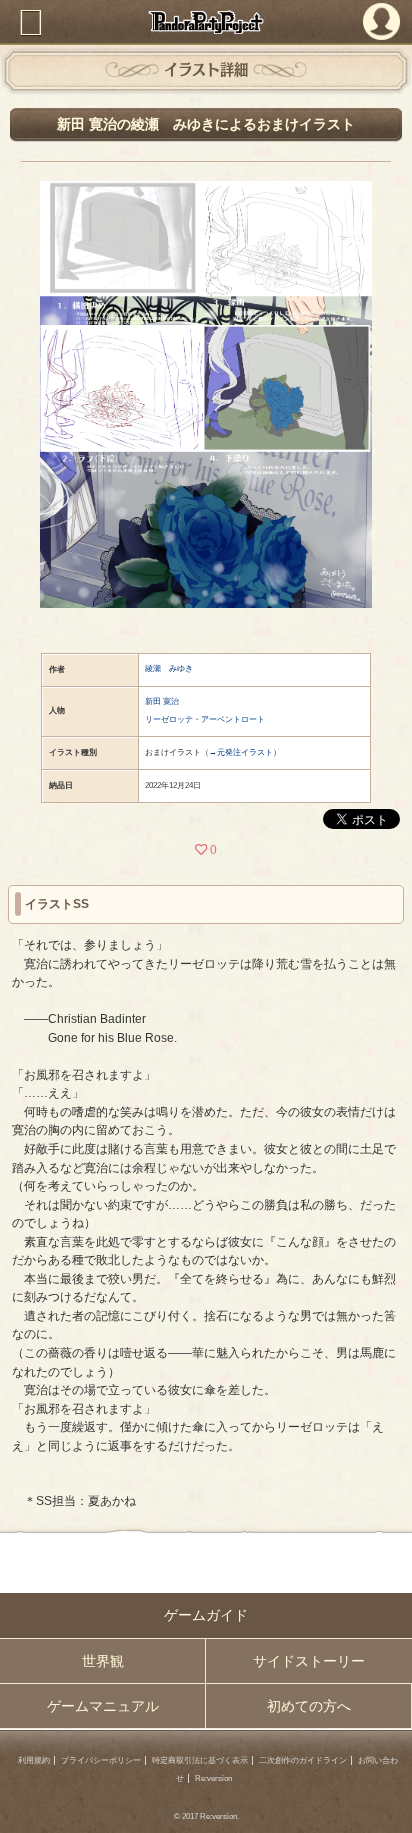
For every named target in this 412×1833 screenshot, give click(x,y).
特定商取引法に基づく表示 (200, 1760)
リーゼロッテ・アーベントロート (205, 719)
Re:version (213, 1778)
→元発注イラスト (241, 752)
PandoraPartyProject (206, 22)
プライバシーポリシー (101, 1760)
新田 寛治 (162, 701)
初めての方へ (309, 1706)
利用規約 (34, 1760)
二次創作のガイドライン (303, 1760)
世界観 (103, 1661)
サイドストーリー (309, 1661)
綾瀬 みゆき (169, 668)
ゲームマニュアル (103, 1706)
